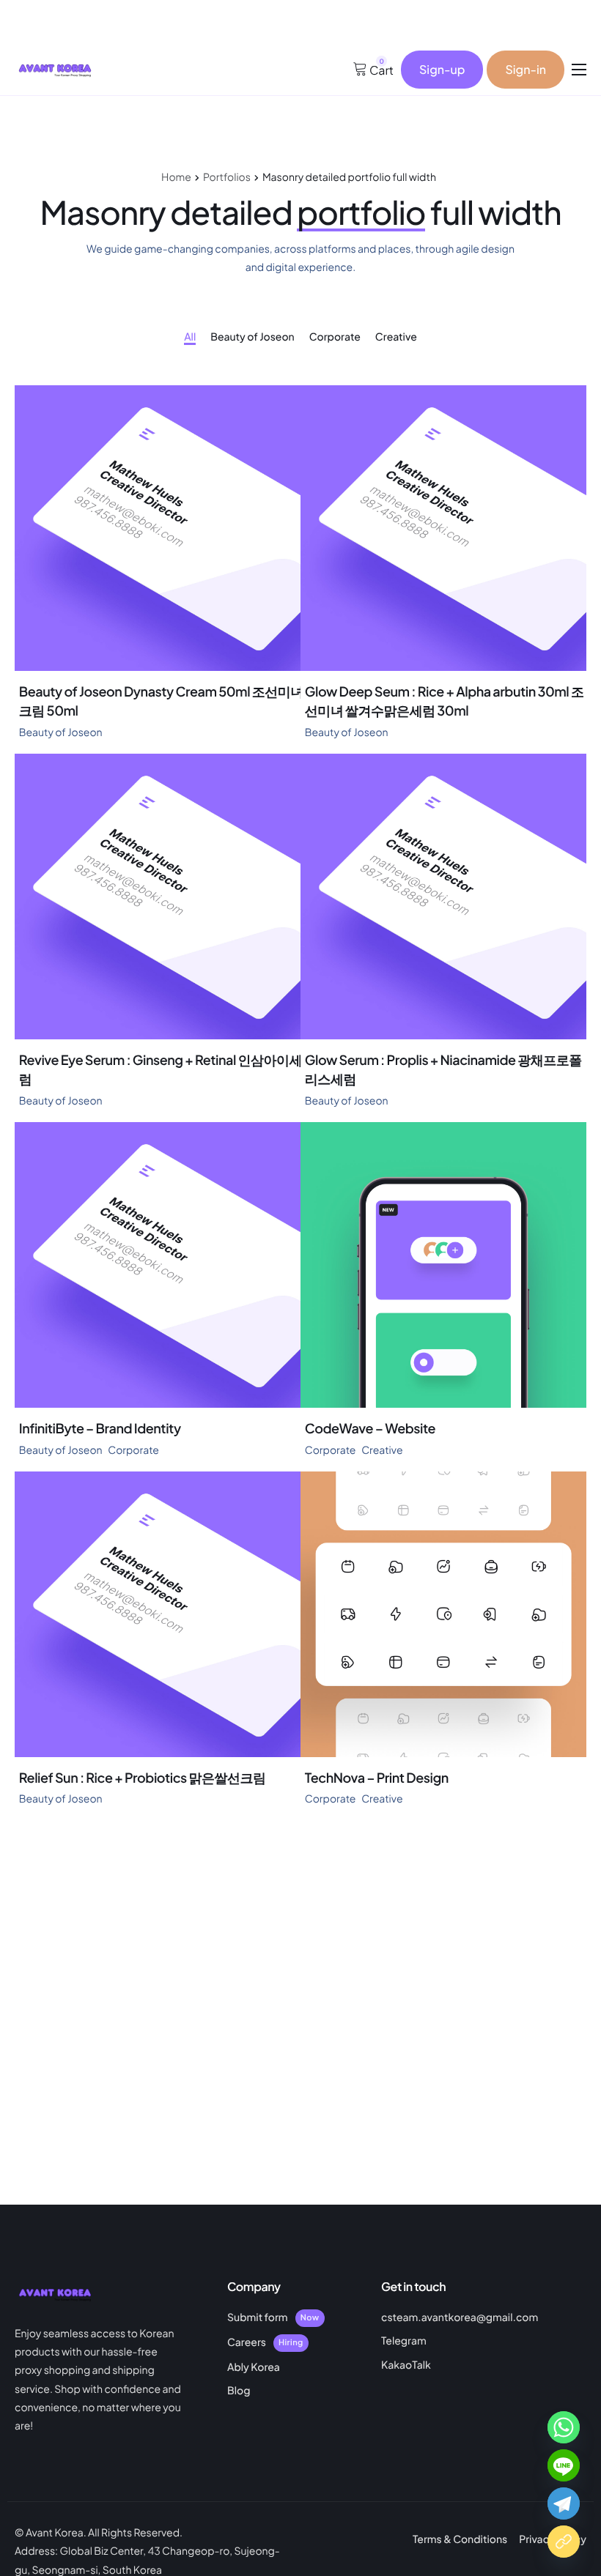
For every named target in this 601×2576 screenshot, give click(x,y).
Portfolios (227, 177)
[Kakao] (564, 2542)
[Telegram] (564, 2503)
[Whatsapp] (564, 2427)
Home (176, 177)
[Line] (564, 2465)
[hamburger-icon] (579, 70)
